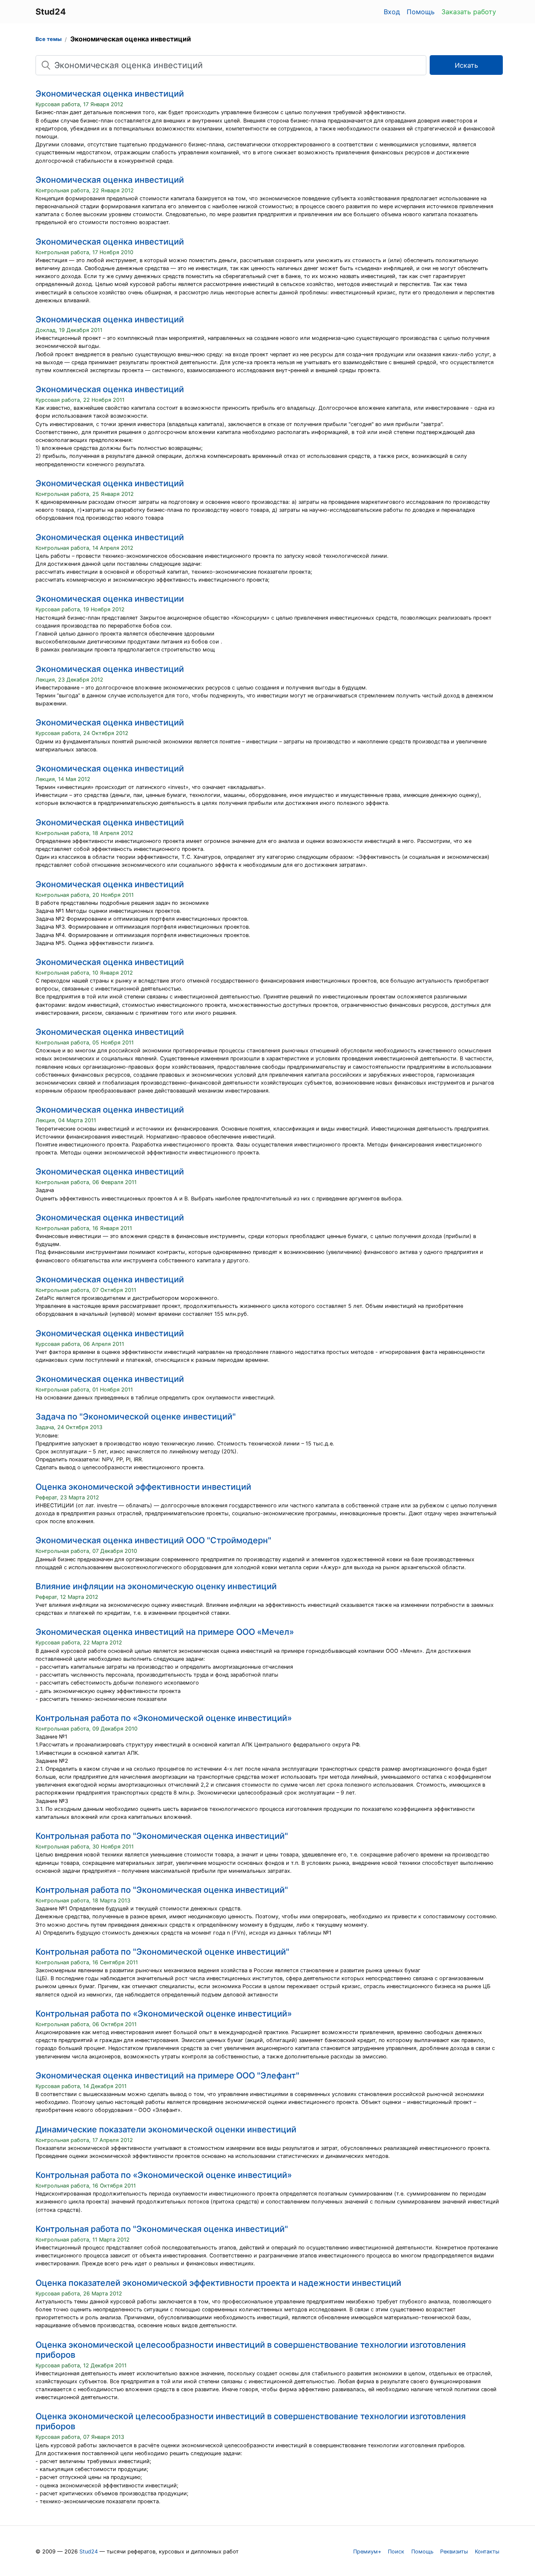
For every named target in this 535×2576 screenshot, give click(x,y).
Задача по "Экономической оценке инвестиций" (136, 1417)
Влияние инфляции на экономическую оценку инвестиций (156, 1586)
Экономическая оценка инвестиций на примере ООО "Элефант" (167, 2076)
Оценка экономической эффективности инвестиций (143, 1487)
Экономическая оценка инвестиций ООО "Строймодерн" (153, 1540)
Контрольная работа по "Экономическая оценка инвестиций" (162, 1836)
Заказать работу (469, 12)
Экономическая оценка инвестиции (110, 599)
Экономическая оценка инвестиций (110, 94)
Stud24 (89, 2552)
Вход (392, 12)
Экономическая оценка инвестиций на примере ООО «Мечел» (165, 1632)
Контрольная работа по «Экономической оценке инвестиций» (164, 1718)
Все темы (48, 39)
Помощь (421, 12)
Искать (466, 65)
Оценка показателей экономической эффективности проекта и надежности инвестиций (218, 2283)
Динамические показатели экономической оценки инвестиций (166, 2129)
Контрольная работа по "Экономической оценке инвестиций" (162, 1952)
